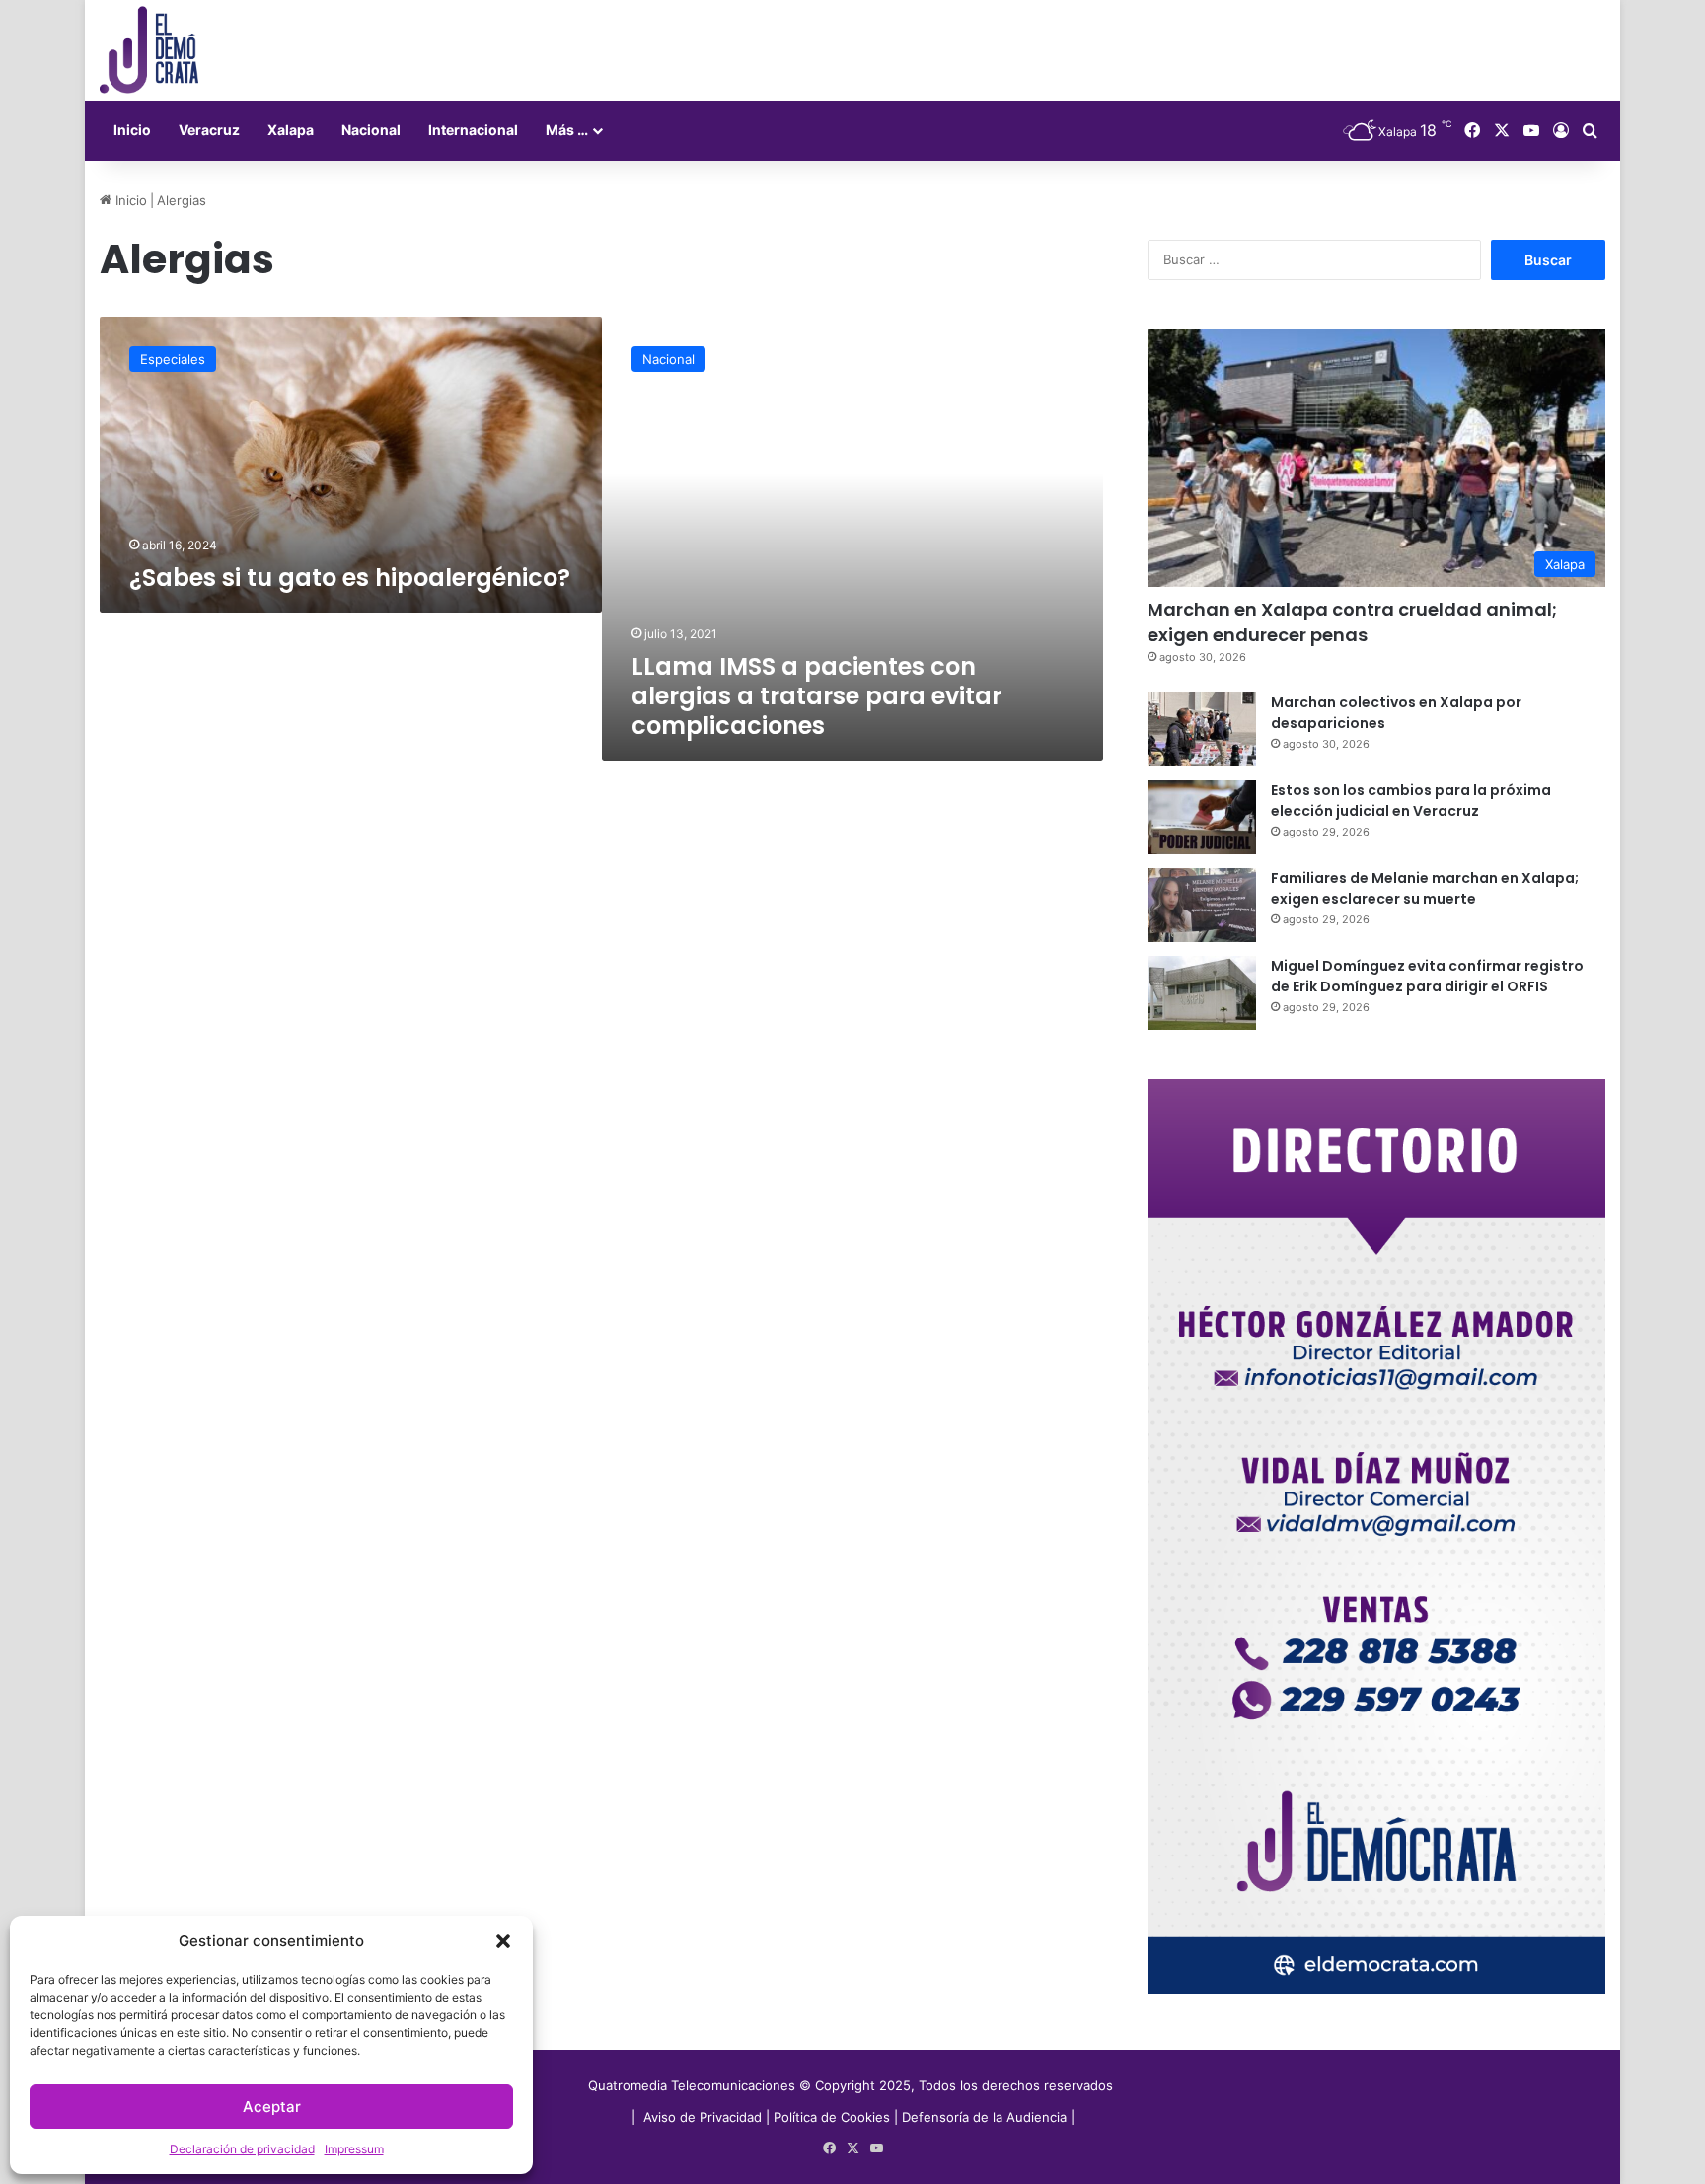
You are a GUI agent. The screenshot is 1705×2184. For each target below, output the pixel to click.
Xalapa (291, 130)
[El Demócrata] (149, 50)
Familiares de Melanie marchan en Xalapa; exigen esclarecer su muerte (1425, 888)
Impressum (354, 2149)
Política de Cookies (832, 2117)
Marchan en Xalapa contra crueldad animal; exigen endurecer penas (1352, 621)
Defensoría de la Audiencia (984, 2117)
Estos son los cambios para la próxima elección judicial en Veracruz (1411, 801)
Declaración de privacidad (242, 2149)
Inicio (132, 130)
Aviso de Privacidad (704, 2117)
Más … (567, 130)
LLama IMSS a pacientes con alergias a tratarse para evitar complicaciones (816, 696)
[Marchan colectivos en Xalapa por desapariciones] (1202, 729)
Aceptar (272, 2107)
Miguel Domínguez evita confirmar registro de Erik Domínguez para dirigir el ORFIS (1427, 976)
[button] (503, 1941)
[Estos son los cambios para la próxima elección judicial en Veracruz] (1202, 817)
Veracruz (209, 130)
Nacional (371, 130)
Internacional (473, 130)
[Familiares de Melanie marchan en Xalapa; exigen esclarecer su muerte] (1202, 905)
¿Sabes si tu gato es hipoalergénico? (350, 578)
